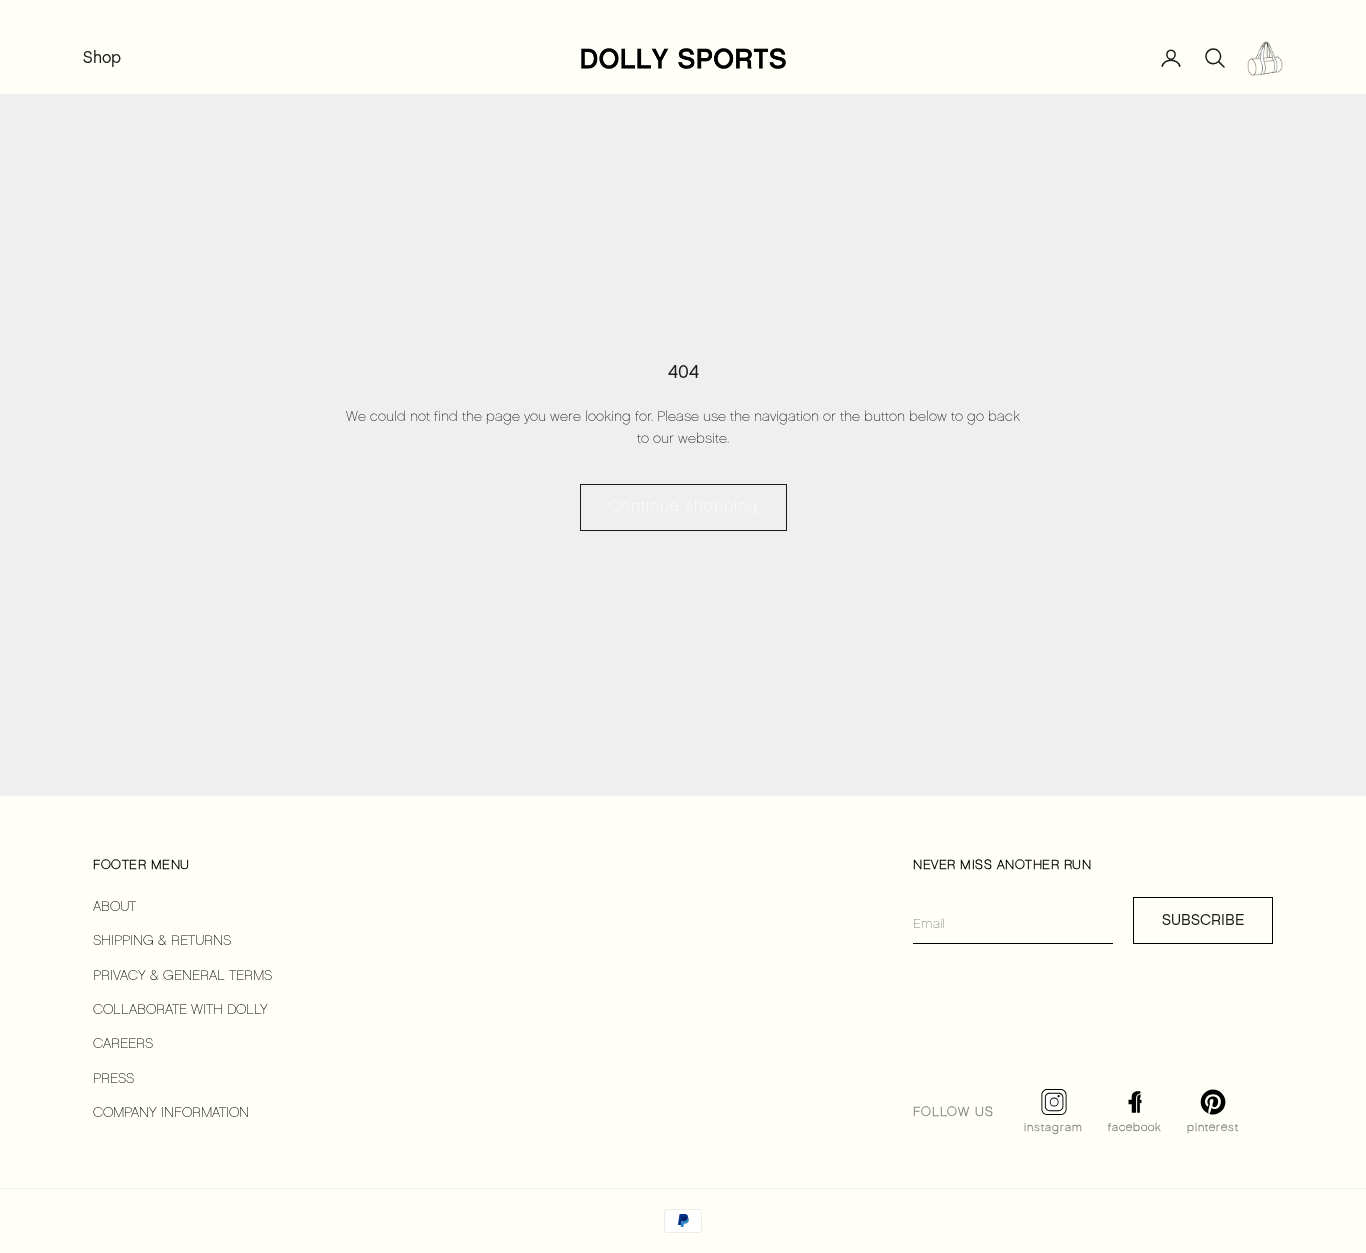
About (114, 907)
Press (113, 1079)
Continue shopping (683, 507)
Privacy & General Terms (182, 976)
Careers (123, 1044)
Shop (102, 57)
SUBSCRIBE (1203, 920)
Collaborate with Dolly (180, 1010)
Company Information (171, 1113)
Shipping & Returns (162, 941)
